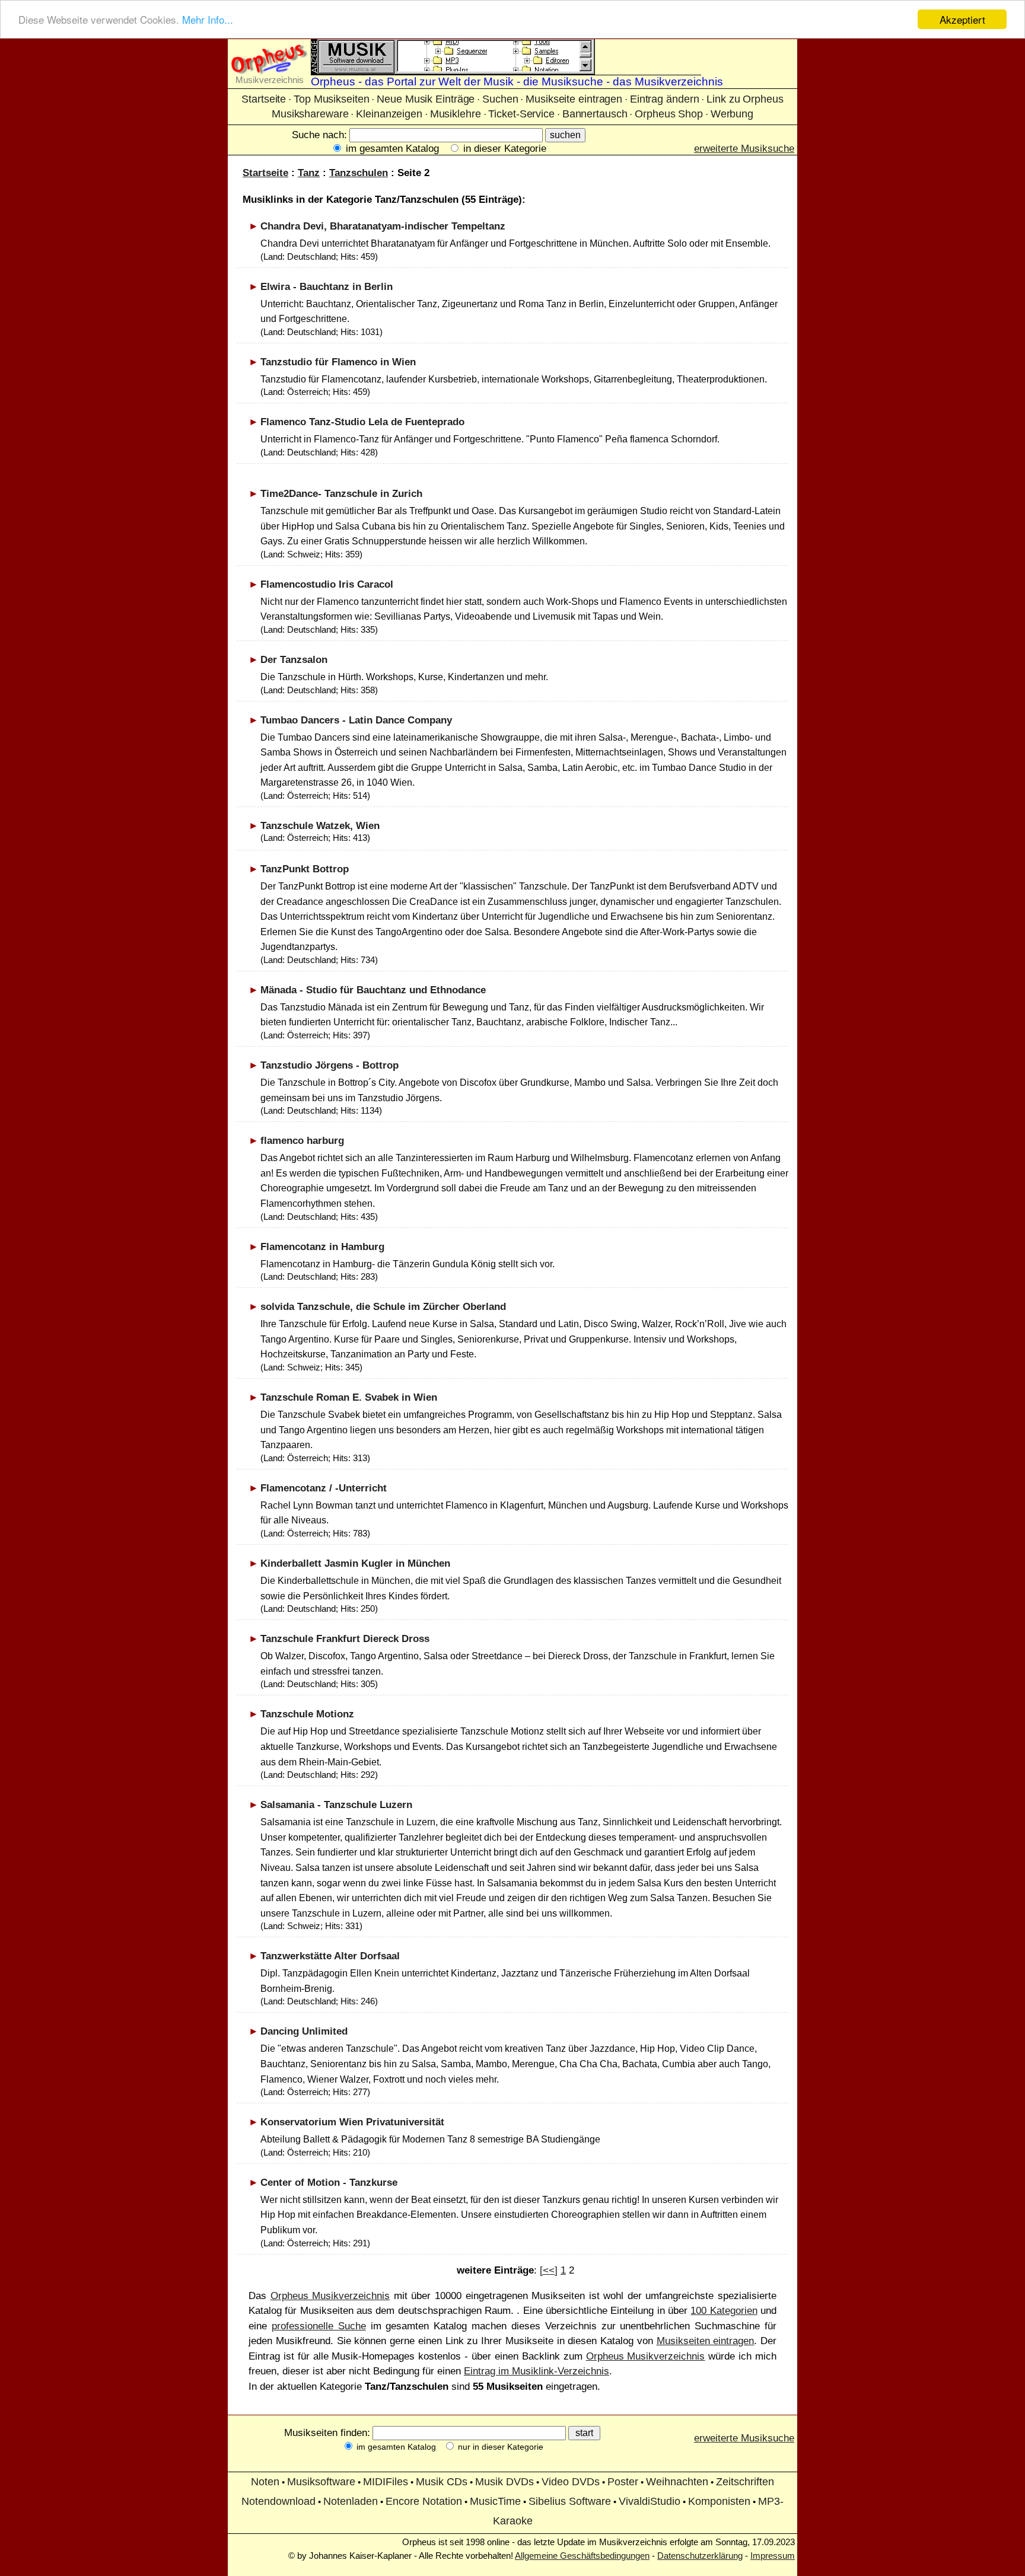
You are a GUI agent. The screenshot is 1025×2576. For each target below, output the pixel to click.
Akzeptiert (962, 19)
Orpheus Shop (669, 114)
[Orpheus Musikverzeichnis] (269, 71)
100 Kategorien (724, 2311)
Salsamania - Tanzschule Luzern (336, 1805)
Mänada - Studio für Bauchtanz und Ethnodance (373, 990)
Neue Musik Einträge (426, 99)
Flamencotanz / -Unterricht (324, 1488)
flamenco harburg (302, 1141)
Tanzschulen (359, 173)
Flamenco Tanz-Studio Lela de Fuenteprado (362, 422)
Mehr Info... (208, 20)
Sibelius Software (570, 2501)
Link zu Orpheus (745, 99)
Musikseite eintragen (574, 99)
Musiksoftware (321, 2482)
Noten (265, 2482)
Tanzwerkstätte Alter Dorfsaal (330, 1956)
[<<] (549, 2270)
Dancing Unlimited (304, 2031)
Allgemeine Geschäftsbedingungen (582, 2556)
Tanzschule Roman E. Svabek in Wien (349, 1397)
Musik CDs (442, 2482)
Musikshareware (310, 114)
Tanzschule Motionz (307, 1714)
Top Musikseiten (332, 99)
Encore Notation (424, 2501)
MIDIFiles (386, 2482)
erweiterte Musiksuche (744, 149)
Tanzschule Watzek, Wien (320, 826)
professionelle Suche (319, 2326)
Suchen (500, 99)
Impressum (773, 2556)
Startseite (264, 99)
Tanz (309, 173)
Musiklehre (456, 114)
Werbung (732, 114)
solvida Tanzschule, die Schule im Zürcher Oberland (383, 1307)
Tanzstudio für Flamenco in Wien (338, 362)
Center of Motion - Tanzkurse (329, 2183)
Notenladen (351, 2501)
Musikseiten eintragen (706, 2341)
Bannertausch (595, 114)
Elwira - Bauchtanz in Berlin (327, 287)
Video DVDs (571, 2482)
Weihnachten (677, 2482)
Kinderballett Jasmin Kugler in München (355, 1563)
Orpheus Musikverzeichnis (330, 2296)
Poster (623, 2482)
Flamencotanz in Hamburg (322, 1247)
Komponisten (719, 2501)
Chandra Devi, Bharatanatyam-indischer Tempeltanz (383, 226)
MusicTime (495, 2501)
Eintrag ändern (665, 99)
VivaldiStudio (650, 2501)
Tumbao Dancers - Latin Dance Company (356, 720)
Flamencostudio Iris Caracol (327, 584)
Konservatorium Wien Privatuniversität (352, 2122)
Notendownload (278, 2501)
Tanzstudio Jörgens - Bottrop (330, 1065)
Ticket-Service (521, 114)
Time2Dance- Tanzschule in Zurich (341, 494)
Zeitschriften (745, 2482)
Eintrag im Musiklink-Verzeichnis (537, 2371)
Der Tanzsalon (294, 660)
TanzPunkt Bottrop (305, 869)
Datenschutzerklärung (700, 2556)
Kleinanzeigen (389, 114)
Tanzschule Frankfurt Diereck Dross (345, 1639)
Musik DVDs (504, 2482)
